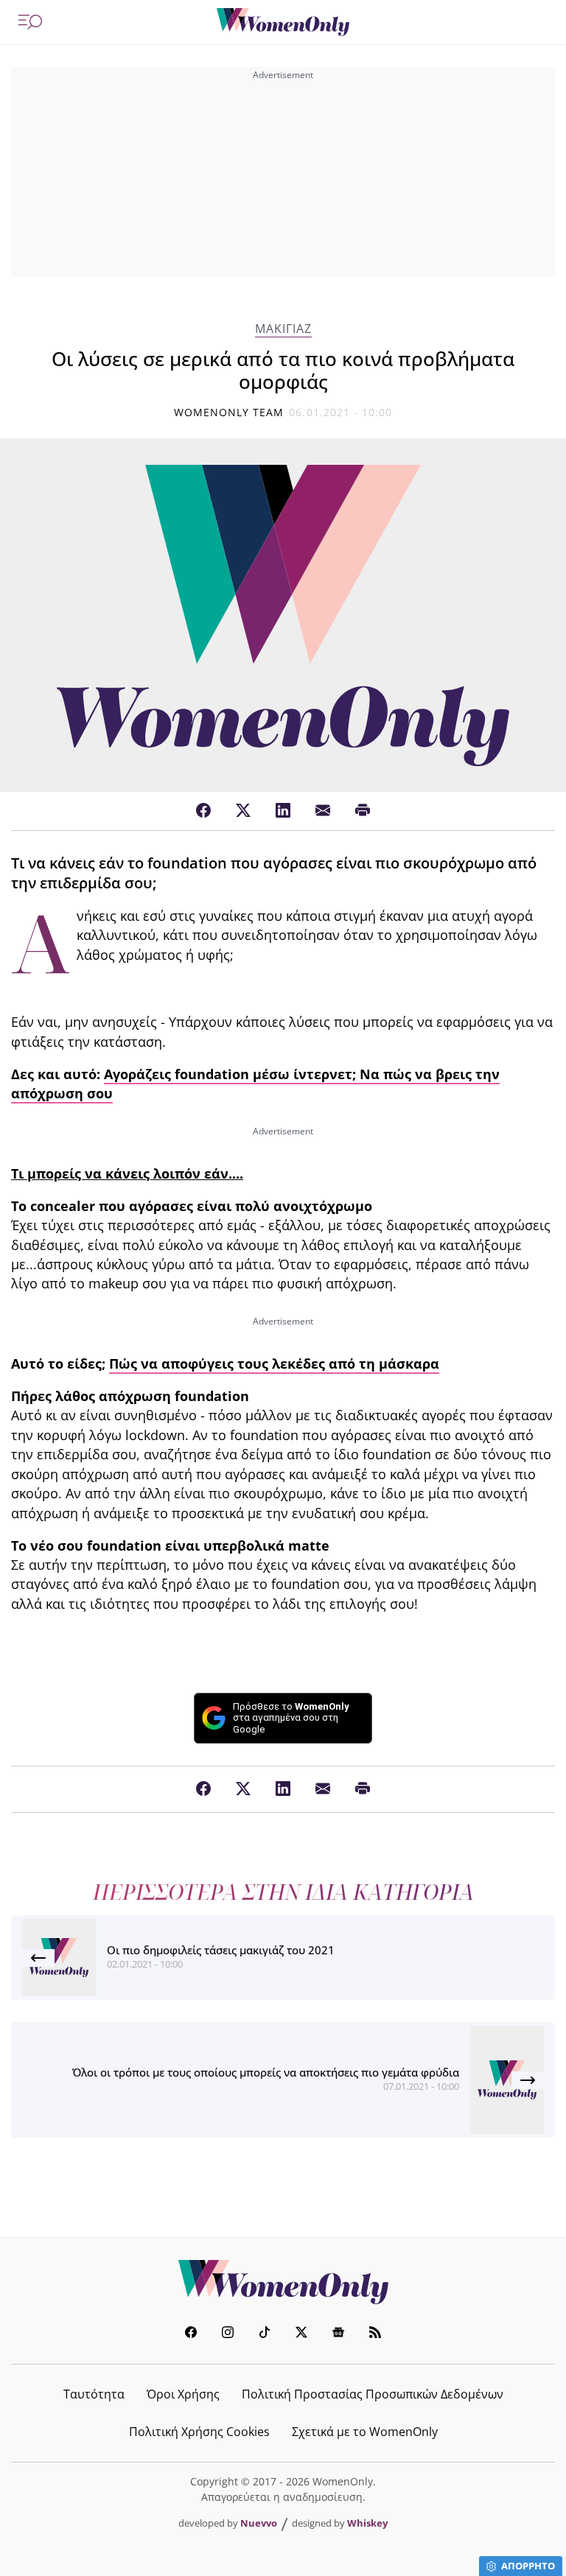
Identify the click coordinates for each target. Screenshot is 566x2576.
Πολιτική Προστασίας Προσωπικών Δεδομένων (373, 2394)
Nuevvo (259, 2523)
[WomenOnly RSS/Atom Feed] (375, 2334)
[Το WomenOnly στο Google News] (338, 2334)
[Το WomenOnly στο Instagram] (228, 2334)
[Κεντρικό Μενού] (30, 22)
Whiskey (367, 2523)
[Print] (363, 811)
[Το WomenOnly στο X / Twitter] (301, 2334)
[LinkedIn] (283, 811)
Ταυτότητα (94, 2394)
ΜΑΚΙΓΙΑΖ (283, 329)
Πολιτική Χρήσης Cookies (199, 2432)
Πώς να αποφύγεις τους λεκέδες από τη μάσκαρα (274, 1364)
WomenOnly (283, 2282)
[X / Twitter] (243, 811)
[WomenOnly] (283, 22)
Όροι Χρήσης (183, 2394)
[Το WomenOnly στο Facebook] (191, 2334)
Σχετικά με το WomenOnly (365, 2432)
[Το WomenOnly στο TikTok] (265, 2334)
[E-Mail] (323, 811)
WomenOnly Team (229, 412)
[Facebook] (203, 811)
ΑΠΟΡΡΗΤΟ (528, 2566)
